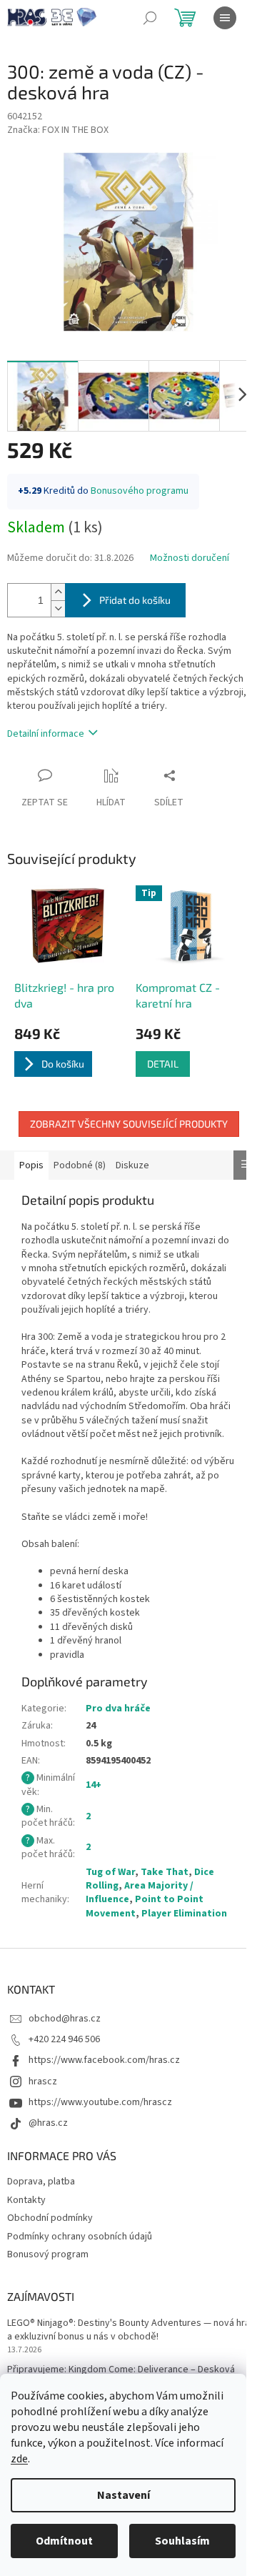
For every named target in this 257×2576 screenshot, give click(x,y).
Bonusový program (48, 2254)
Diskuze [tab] (132, 1165)
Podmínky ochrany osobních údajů (80, 2237)
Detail (163, 1064)
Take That (165, 1872)
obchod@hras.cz (65, 2019)
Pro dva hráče (118, 1709)
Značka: (58, 130)
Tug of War (110, 1872)
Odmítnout (64, 2541)
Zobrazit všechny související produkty (129, 1124)
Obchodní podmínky (50, 2218)
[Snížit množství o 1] (58, 608)
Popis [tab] (31, 1165)
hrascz (43, 2082)
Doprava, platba (41, 2182)
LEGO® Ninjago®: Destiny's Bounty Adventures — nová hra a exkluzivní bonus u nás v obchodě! (128, 2330)
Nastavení (124, 2495)
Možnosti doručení (190, 558)
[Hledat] (150, 18)
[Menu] (225, 18)
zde (19, 2459)
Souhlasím (182, 2541)
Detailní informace (46, 734)
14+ (94, 1785)
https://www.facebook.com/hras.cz (104, 2060)
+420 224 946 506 (64, 2039)
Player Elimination (184, 1914)
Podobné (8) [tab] (80, 1165)
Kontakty (26, 2200)
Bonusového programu (140, 491)
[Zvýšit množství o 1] (58, 592)
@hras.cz (48, 2123)
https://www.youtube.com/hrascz (100, 2102)
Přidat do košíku (135, 600)
